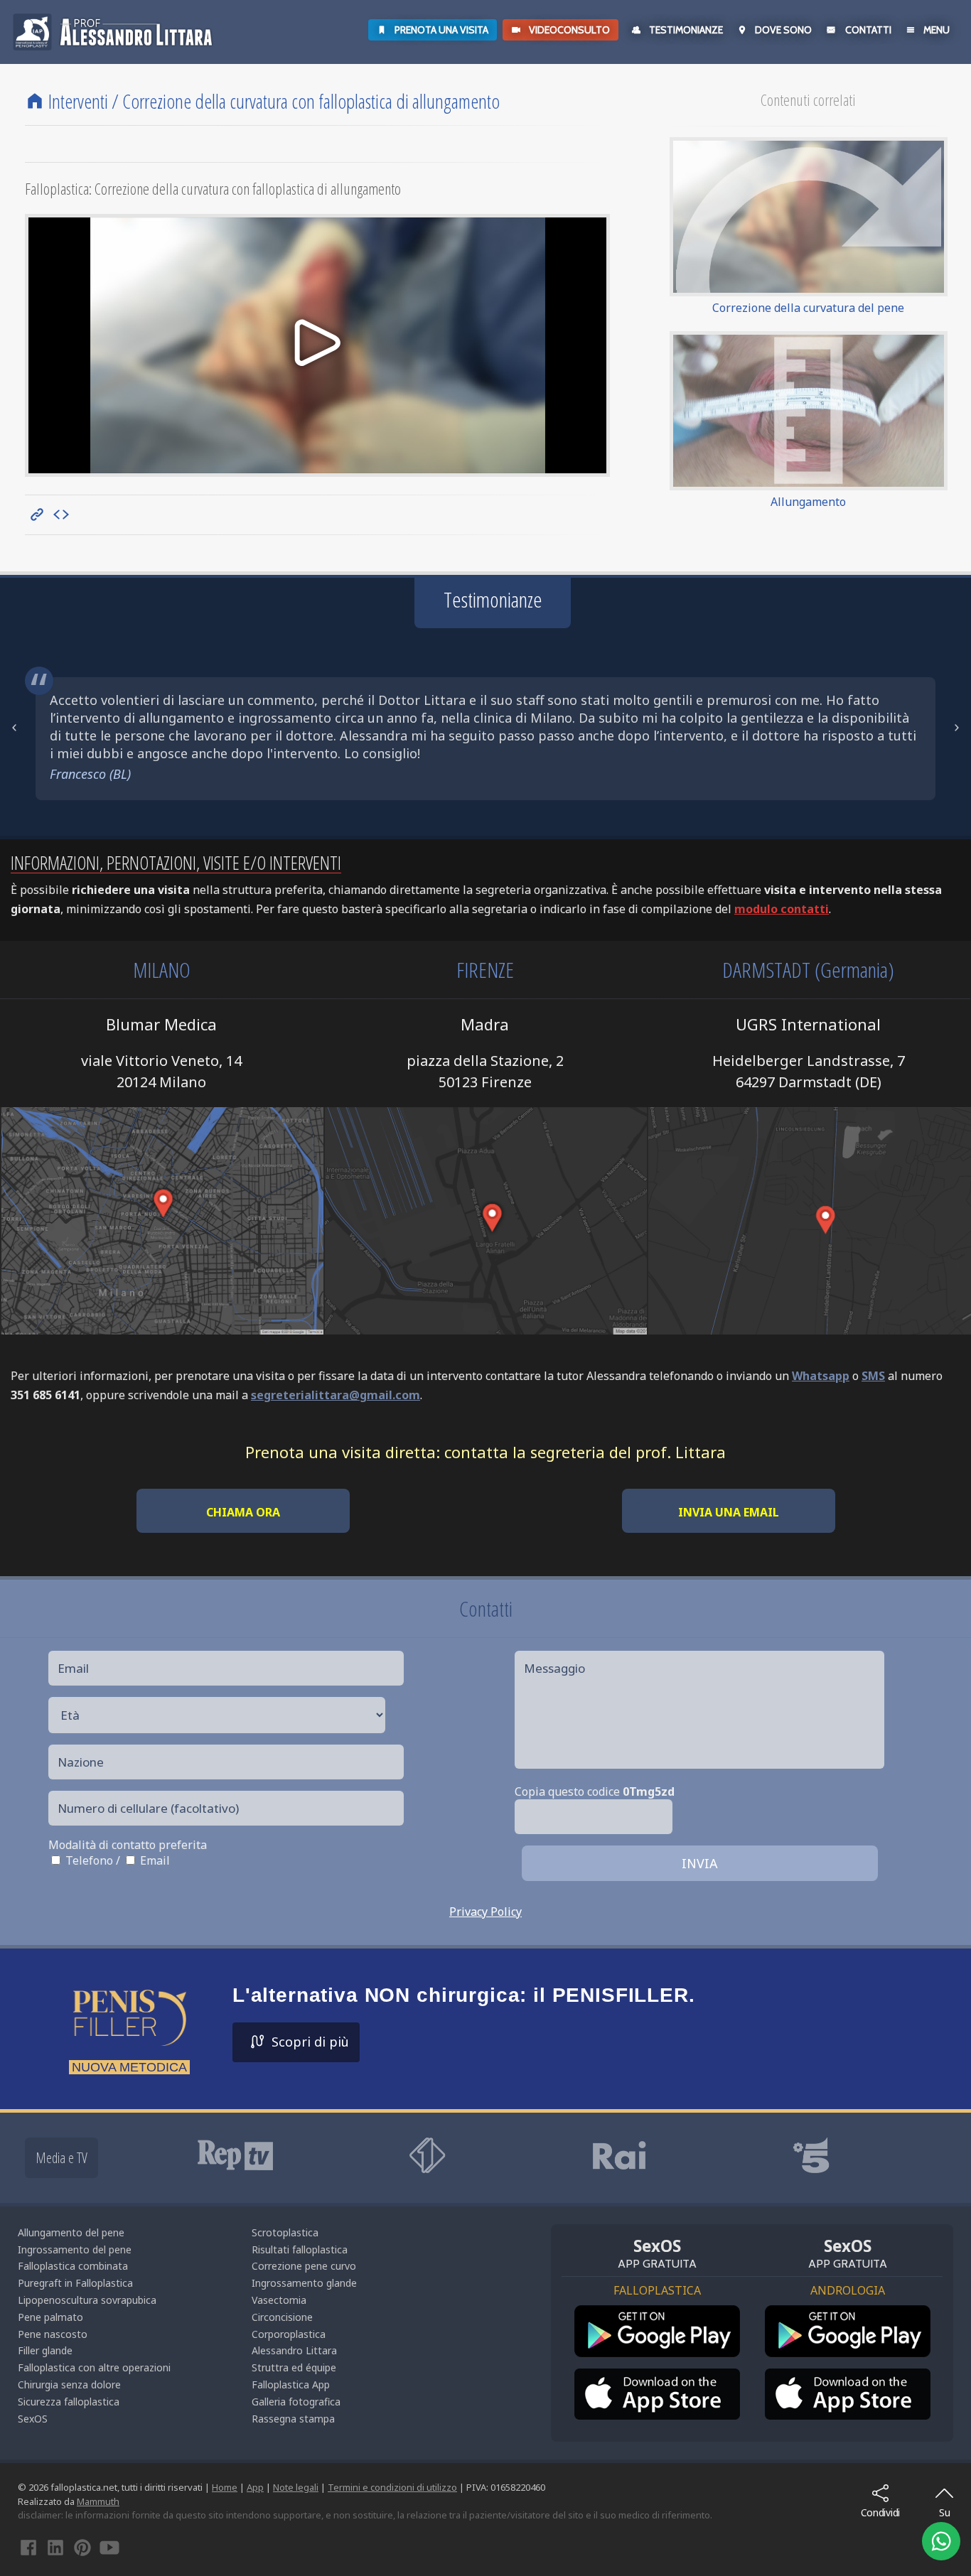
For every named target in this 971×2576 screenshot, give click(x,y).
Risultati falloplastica (300, 2267)
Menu (937, 30)
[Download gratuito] (657, 2349)
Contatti (868, 30)
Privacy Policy (485, 1929)
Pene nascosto (53, 2352)
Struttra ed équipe (294, 2385)
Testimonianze (686, 30)
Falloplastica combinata (73, 2284)
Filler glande (45, 2368)
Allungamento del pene (71, 2250)
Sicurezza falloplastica (69, 2419)
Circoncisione (282, 2335)
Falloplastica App (291, 2402)
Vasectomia (279, 2318)
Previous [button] (14, 737)
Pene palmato (50, 2335)
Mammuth (98, 2519)
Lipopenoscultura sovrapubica (87, 2318)
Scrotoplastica (285, 2250)
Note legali (296, 2505)
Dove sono (783, 30)
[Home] (35, 101)
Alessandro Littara (294, 2368)
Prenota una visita (441, 30)
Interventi (78, 101)
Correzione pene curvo (304, 2284)
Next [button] (957, 737)
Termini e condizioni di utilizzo (392, 2505)
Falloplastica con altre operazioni (94, 2385)
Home (225, 2505)
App (255, 2505)
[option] (552, 2041)
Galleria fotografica (296, 2419)
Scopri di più (310, 2059)
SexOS (33, 2436)
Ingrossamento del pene (75, 2267)
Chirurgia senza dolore (69, 2402)
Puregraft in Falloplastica (75, 2301)
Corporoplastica (289, 2352)
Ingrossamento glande (304, 2301)
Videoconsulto (569, 30)
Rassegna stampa (293, 2436)
